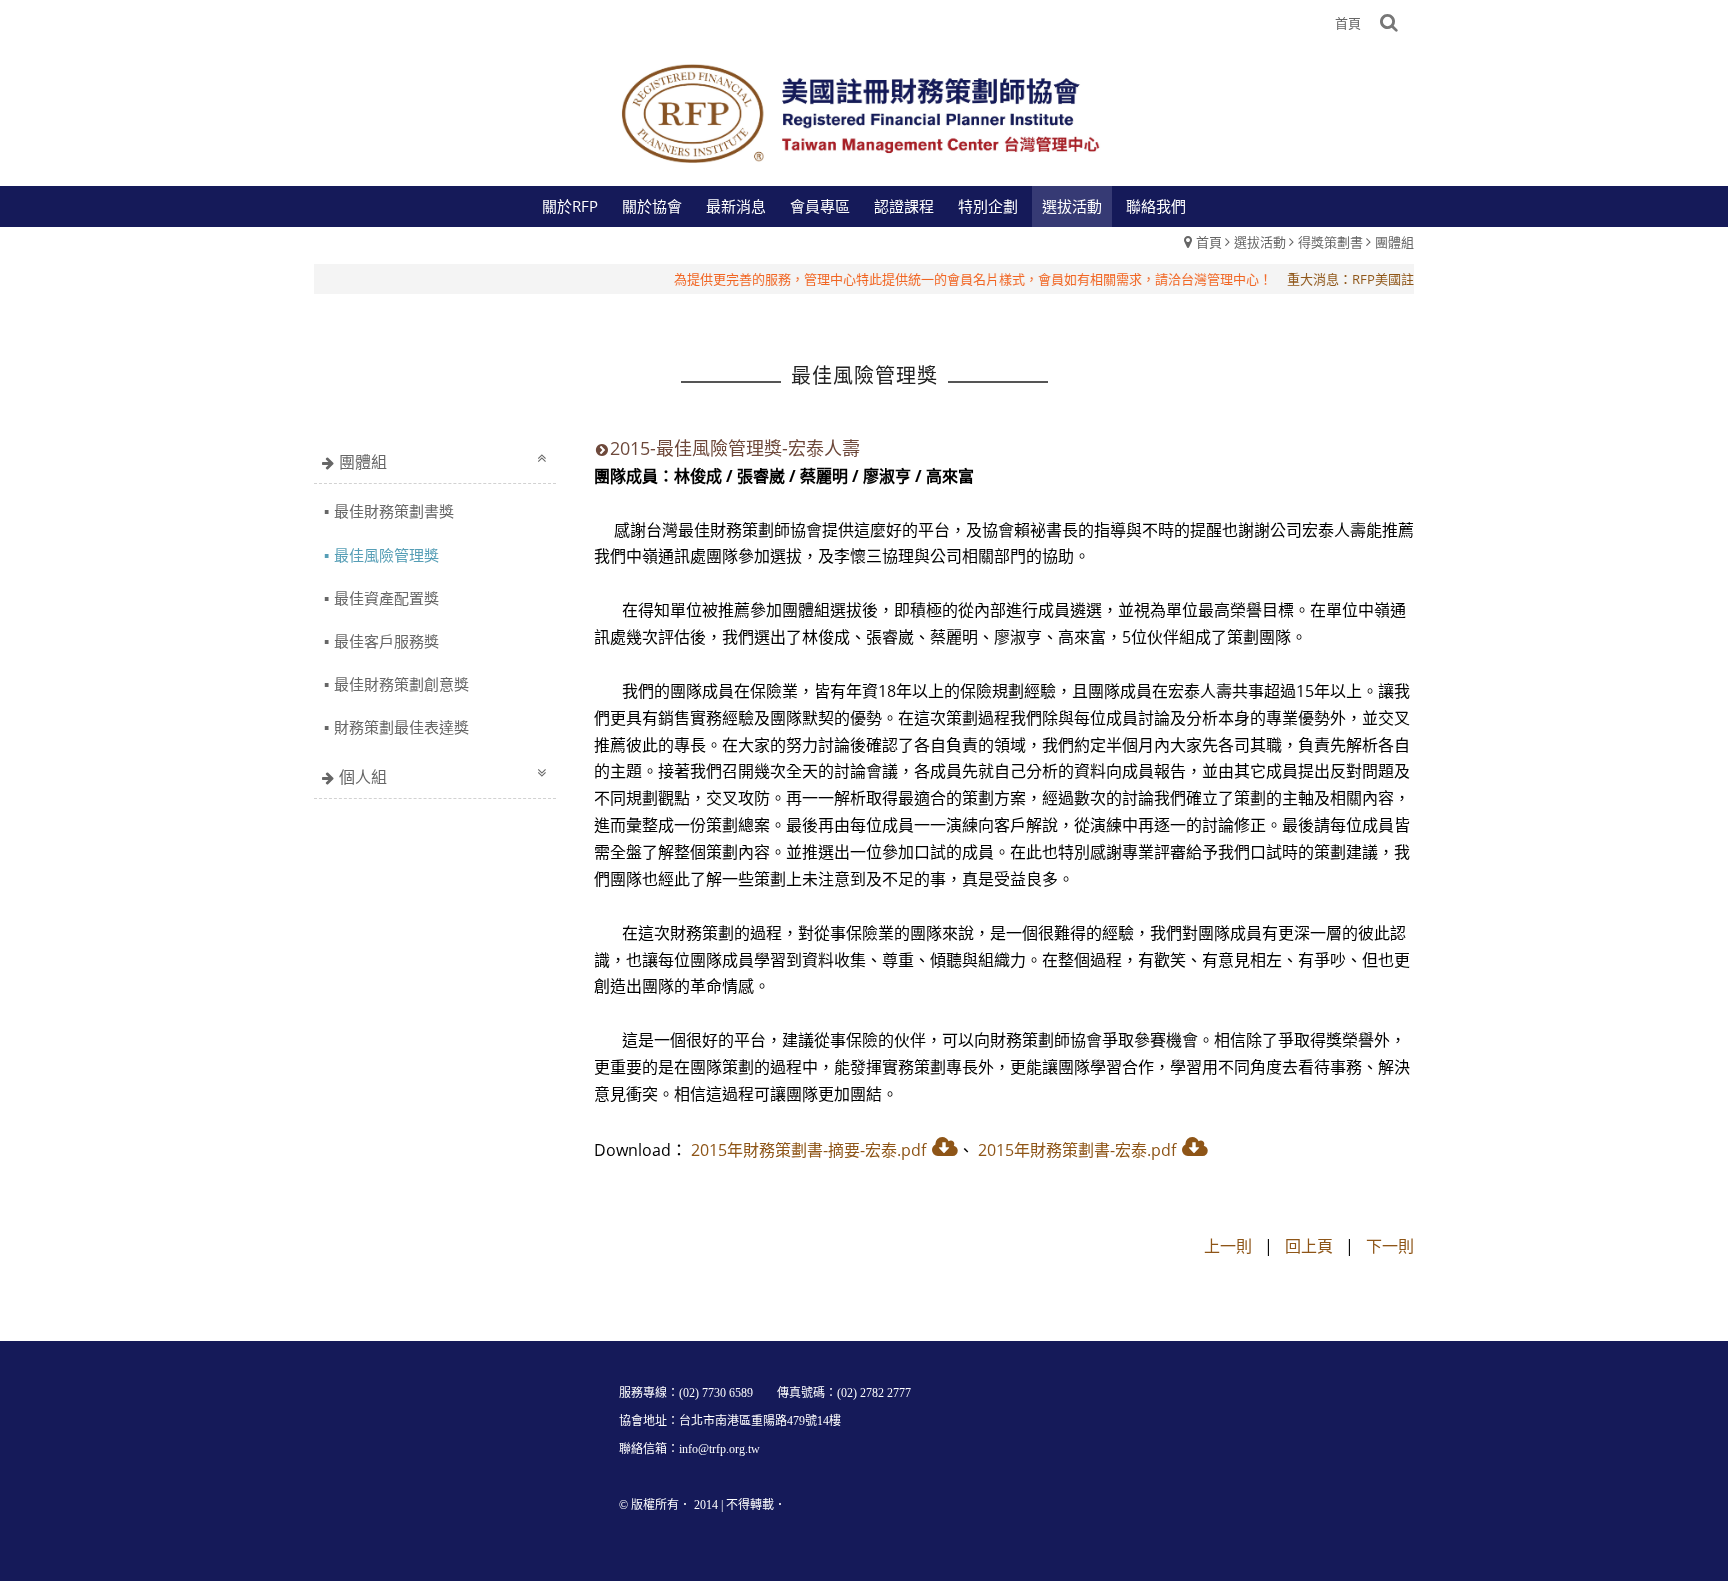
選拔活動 (1260, 242)
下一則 (1390, 1246)
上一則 (1228, 1246)
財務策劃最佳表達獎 (401, 727)
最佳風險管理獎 (386, 555)
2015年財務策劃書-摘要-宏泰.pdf (808, 1150)
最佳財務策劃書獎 (394, 511)
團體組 (1394, 242)
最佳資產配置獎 (386, 598)
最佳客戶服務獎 (386, 641)
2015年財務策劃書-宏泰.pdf (1077, 1150)
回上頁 (1309, 1246)
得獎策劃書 (1330, 242)
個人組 (363, 777)
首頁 (1209, 242)
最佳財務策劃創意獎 (401, 684)
